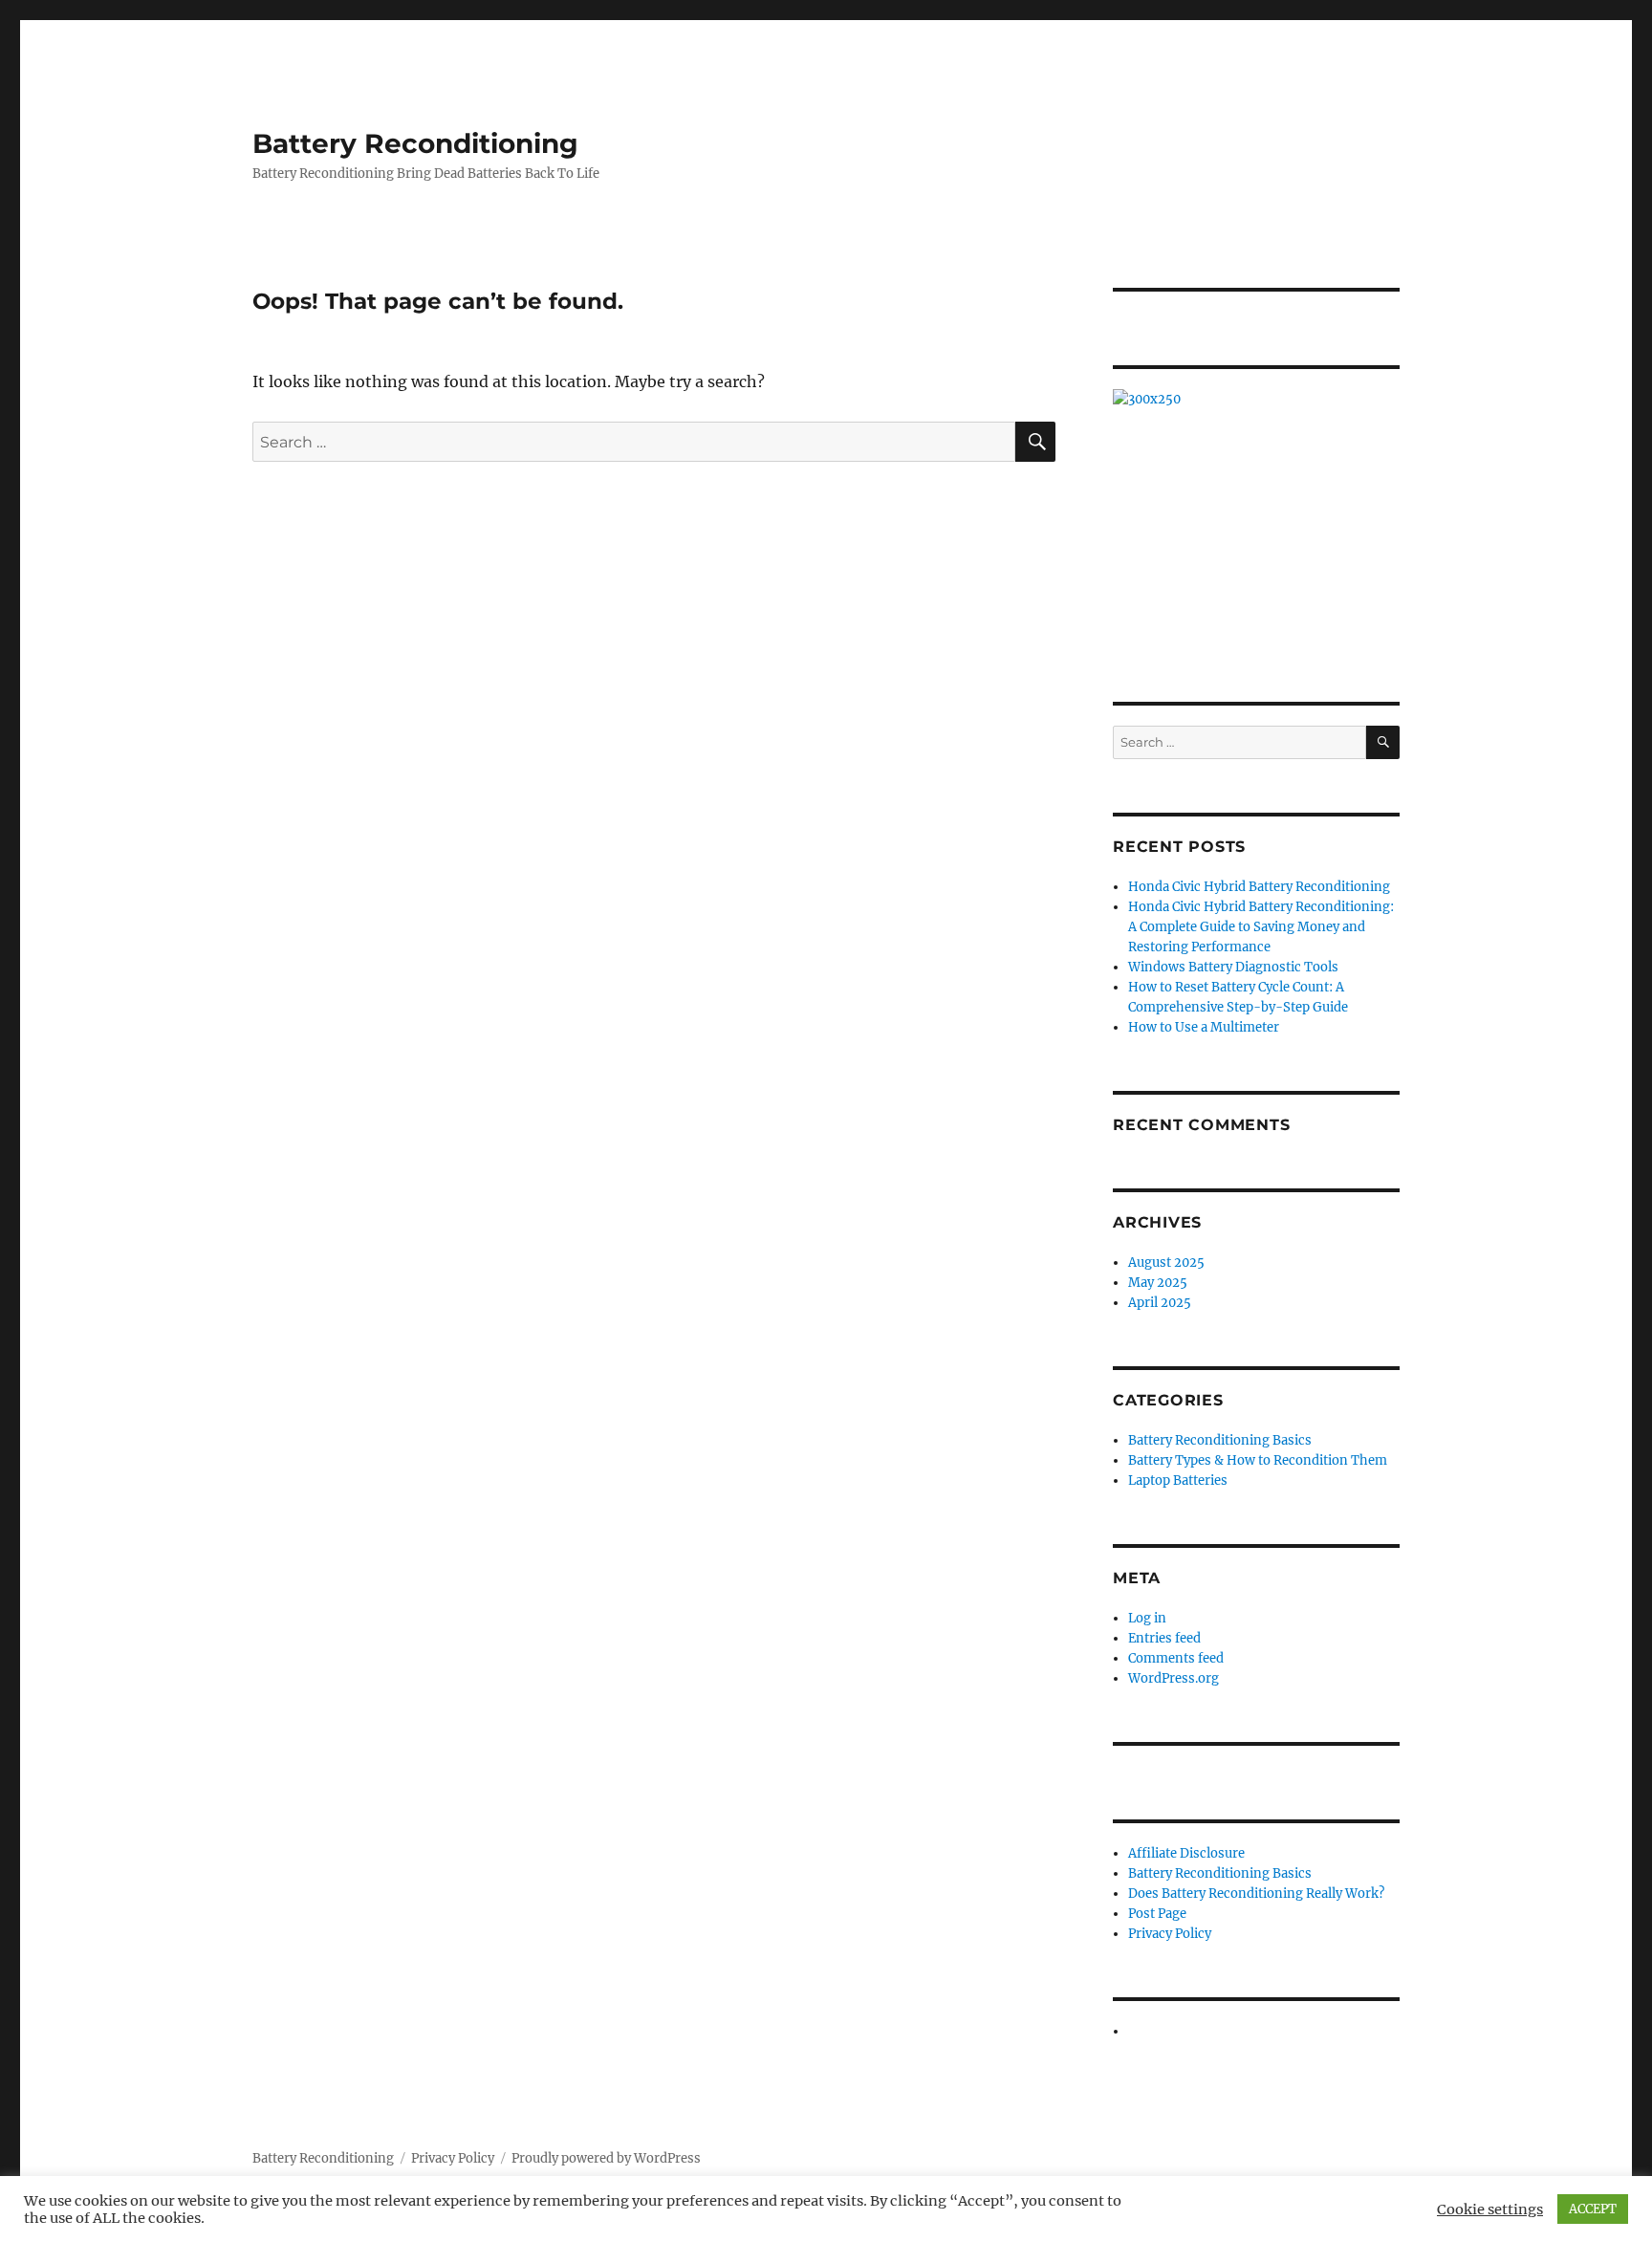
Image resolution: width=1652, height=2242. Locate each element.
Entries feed (1164, 1638)
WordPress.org (1174, 1678)
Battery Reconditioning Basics (1220, 1440)
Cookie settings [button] (1490, 2209)
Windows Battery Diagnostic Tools (1233, 967)
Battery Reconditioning (415, 143)
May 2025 (1158, 1283)
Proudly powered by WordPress (606, 2158)
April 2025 (1160, 1303)
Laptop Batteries (1178, 1480)
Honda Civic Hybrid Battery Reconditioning (1259, 887)
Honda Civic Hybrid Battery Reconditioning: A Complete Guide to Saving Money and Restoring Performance (1261, 927)
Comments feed (1176, 1658)
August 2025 (1166, 1262)
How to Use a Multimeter (1204, 1027)
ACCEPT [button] (1593, 2209)
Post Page (1157, 1914)
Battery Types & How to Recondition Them (1258, 1460)
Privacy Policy (1170, 1934)
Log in (1147, 1618)
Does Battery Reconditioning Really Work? (1256, 1894)
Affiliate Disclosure (1186, 1853)
